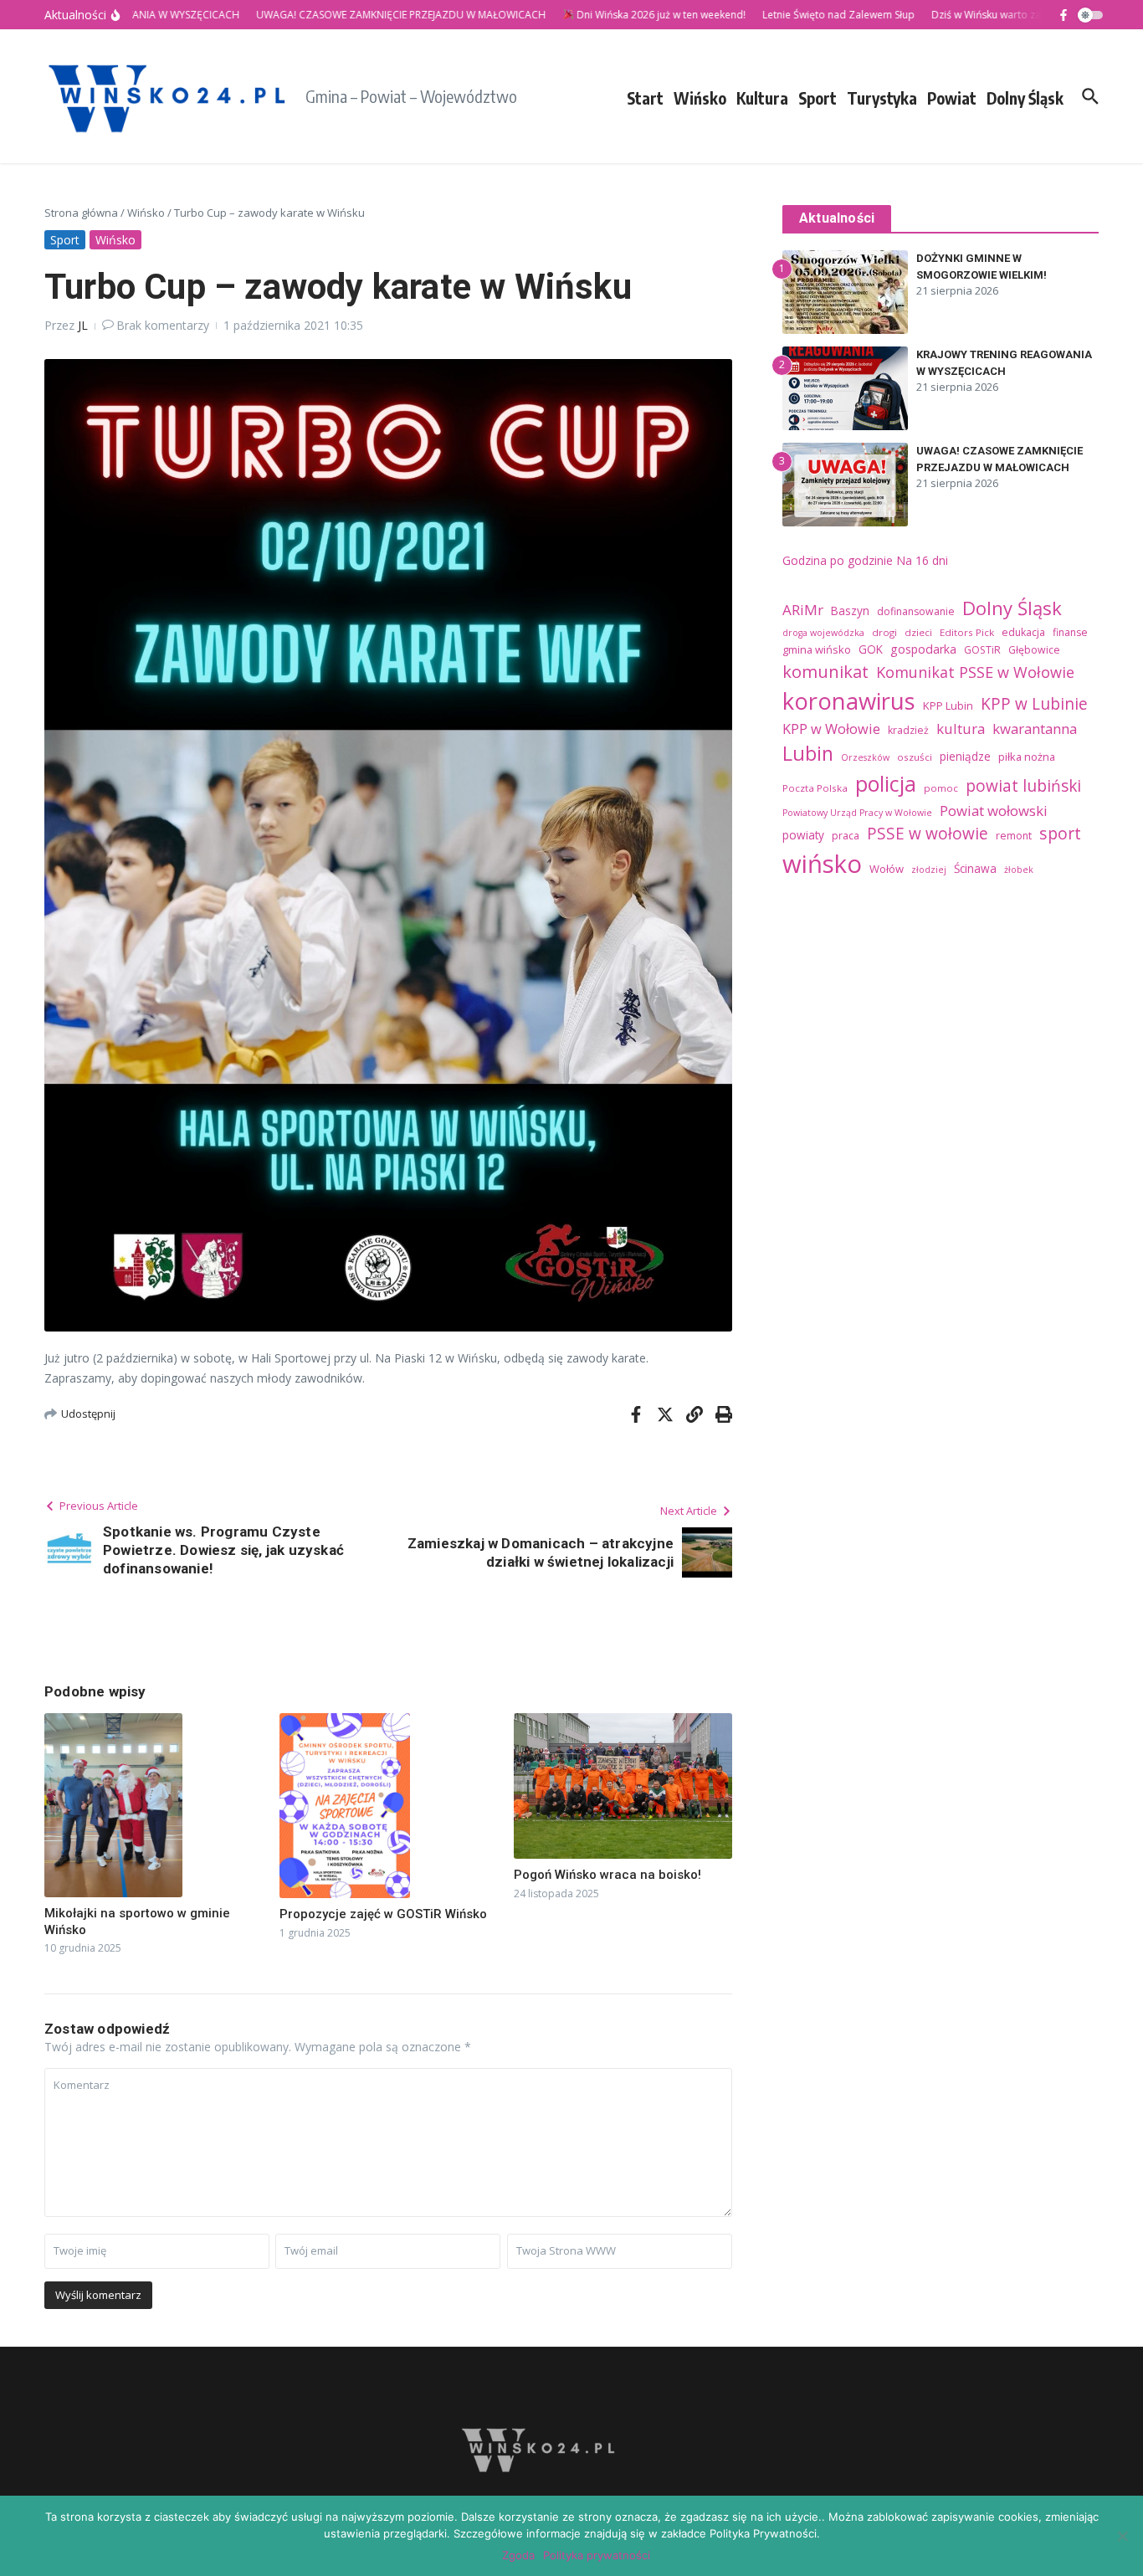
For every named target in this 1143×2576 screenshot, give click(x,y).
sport (1060, 833)
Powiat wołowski (994, 811)
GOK (871, 649)
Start (645, 98)
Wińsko (700, 98)
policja (886, 783)
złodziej (929, 870)
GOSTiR (982, 650)
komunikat (825, 671)
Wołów (887, 869)
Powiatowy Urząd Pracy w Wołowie (857, 813)
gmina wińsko (817, 649)
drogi (884, 632)
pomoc (941, 788)
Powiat (952, 98)
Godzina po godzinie (838, 560)
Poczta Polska (815, 788)
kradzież (908, 730)
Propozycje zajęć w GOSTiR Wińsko (383, 1914)
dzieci (918, 632)
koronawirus (849, 701)
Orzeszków (865, 757)
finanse (1070, 632)
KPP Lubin (948, 706)
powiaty (803, 835)
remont (1014, 836)
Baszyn (850, 611)
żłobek (1019, 870)
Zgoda (518, 2555)
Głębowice (1034, 650)
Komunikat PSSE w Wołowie (975, 672)
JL (83, 325)
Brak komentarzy (163, 325)
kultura (961, 729)
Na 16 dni (922, 560)
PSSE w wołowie (928, 834)
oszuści (915, 757)
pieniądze (965, 756)
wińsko (822, 864)
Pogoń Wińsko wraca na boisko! (607, 1875)
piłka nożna (1027, 757)
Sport (818, 98)
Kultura (762, 98)
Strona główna (81, 213)
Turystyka (882, 98)
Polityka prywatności (597, 2555)
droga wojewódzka (823, 633)
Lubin (808, 753)
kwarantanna (1035, 729)
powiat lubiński (1023, 786)
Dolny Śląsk (1025, 98)
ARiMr (803, 610)
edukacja (1023, 632)
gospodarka (923, 649)
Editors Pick (967, 632)
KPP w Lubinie (1034, 704)
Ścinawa (975, 868)
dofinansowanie (916, 611)
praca (846, 836)
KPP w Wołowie (831, 729)
